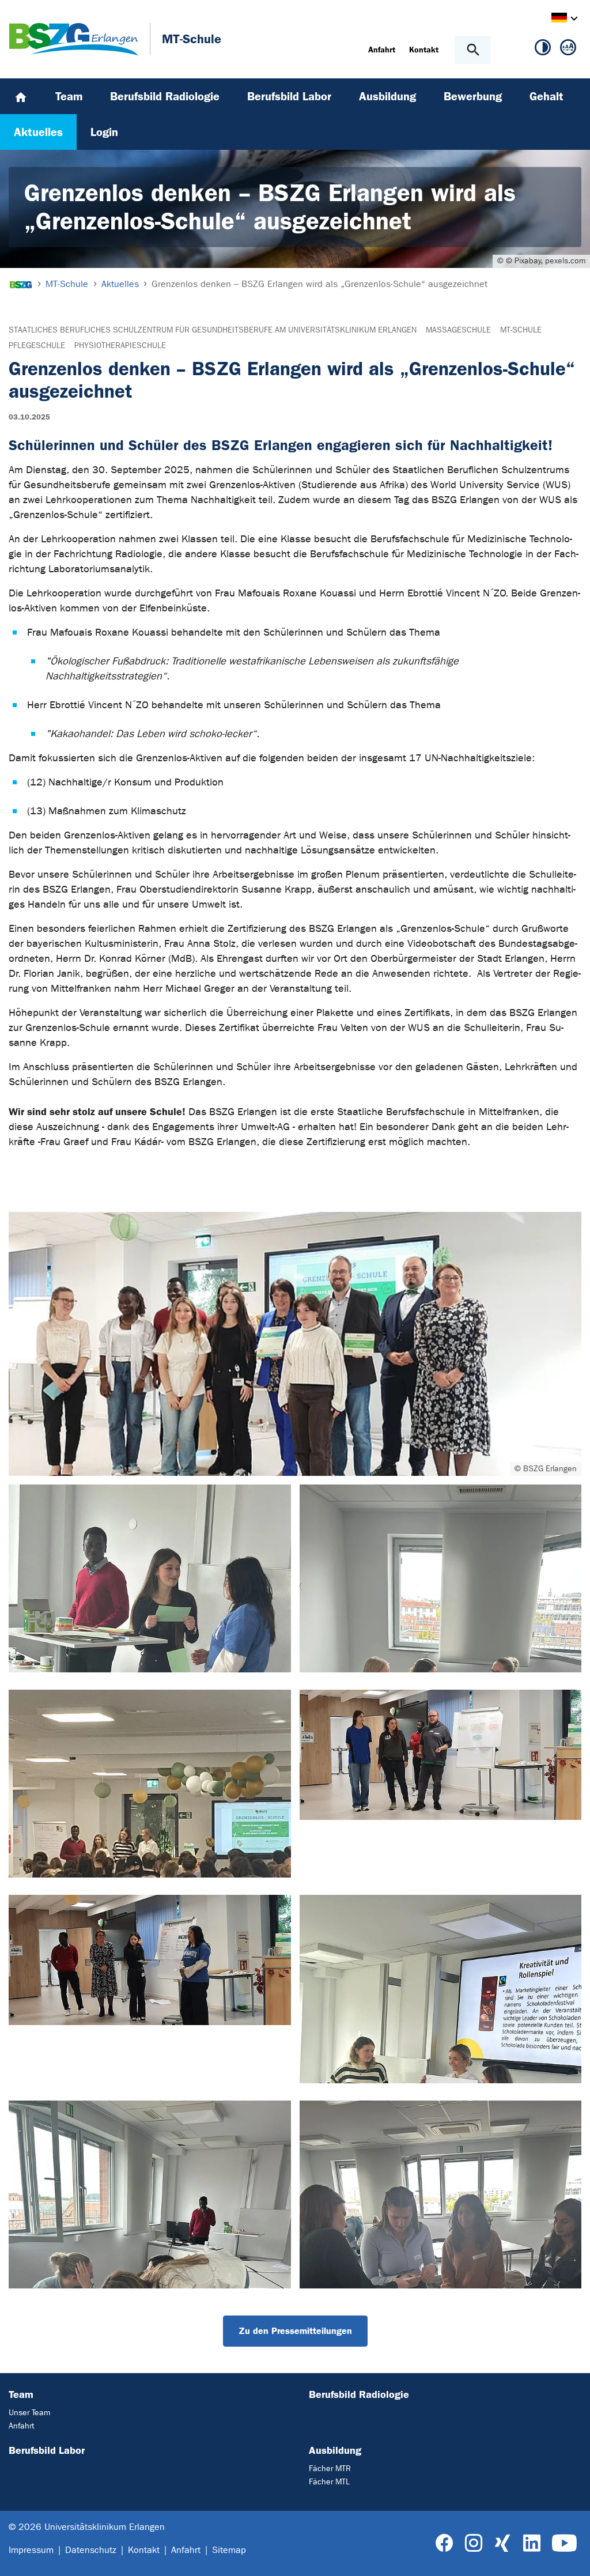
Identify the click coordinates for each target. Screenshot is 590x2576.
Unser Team (29, 2413)
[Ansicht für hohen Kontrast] (543, 50)
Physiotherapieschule (120, 345)
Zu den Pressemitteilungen (295, 2331)
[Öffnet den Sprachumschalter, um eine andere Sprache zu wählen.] (559, 19)
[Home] (21, 96)
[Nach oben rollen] (572, 2557)
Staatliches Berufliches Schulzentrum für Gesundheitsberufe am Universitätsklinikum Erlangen (213, 330)
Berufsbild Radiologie (359, 2394)
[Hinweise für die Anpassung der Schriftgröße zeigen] (568, 50)
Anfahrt (21, 2426)
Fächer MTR (330, 2469)
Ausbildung (335, 2450)
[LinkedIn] (532, 2543)
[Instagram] (474, 2543)
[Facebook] (445, 2543)
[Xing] (502, 2543)
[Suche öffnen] (473, 50)
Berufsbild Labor (47, 2450)
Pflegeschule (37, 345)
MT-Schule (521, 330)
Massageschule (458, 330)
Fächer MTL (329, 2482)
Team (21, 2394)
